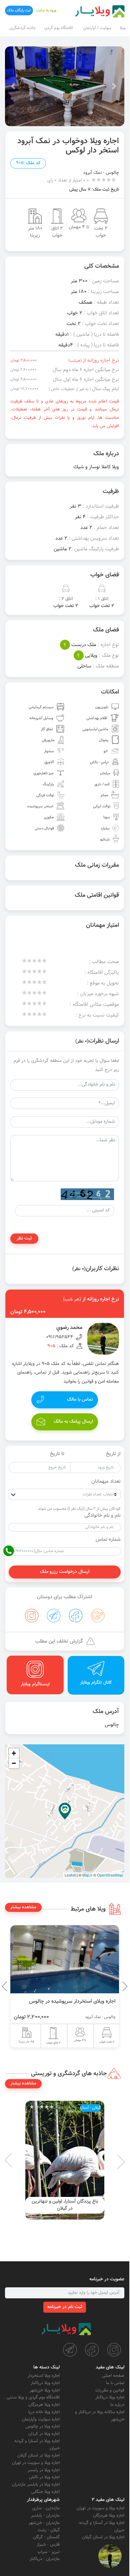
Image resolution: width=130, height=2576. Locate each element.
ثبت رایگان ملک (19, 11)
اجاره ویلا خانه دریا (44, 2412)
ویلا (122, 28)
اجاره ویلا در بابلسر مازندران (36, 2485)
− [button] (14, 1763)
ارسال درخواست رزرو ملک (65, 1572)
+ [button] (14, 1753)
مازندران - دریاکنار (45, 2559)
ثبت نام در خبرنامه (65, 2307)
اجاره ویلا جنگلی (45, 2492)
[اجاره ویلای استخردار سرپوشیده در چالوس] (65, 1959)
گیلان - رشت (49, 2530)
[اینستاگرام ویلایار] (114, 2350)
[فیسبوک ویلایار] (92, 2350)
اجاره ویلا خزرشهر (45, 2390)
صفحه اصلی (113, 2376)
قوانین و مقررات (110, 2390)
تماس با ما (115, 2383)
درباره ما (117, 2405)
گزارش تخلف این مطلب (59, 1641)
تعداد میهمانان (106, 1482)
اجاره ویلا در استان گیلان (38, 2456)
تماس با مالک (80, 1400)
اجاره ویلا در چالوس (43, 2426)
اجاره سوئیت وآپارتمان (41, 2419)
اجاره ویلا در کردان (44, 2434)
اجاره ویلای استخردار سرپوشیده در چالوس (72, 2001)
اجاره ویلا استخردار (44, 2376)
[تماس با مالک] (110, 2556)
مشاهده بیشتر (23, 1907)
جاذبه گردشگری (23, 28)
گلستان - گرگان (46, 2537)
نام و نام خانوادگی (102, 1516)
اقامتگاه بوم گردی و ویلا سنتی (33, 2397)
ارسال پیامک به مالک (73, 1422)
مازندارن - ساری (46, 2508)
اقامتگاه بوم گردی (59, 28)
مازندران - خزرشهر (44, 2523)
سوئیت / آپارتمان (97, 28)
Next (7, 1986)
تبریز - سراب (48, 2552)
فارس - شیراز (48, 2545)
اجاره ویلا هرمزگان (44, 2405)
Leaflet (70, 1875)
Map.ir (87, 1875)
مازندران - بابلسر (45, 2516)
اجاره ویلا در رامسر (44, 2470)
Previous (109, 1986)
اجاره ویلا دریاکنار (110, 2397)
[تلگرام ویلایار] (70, 2350)
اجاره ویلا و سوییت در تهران (36, 2463)
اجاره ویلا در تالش (44, 2477)
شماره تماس (108, 1540)
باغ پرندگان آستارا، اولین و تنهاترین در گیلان (65, 2205)
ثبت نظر (24, 1238)
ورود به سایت (46, 11)
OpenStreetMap (110, 1875)
